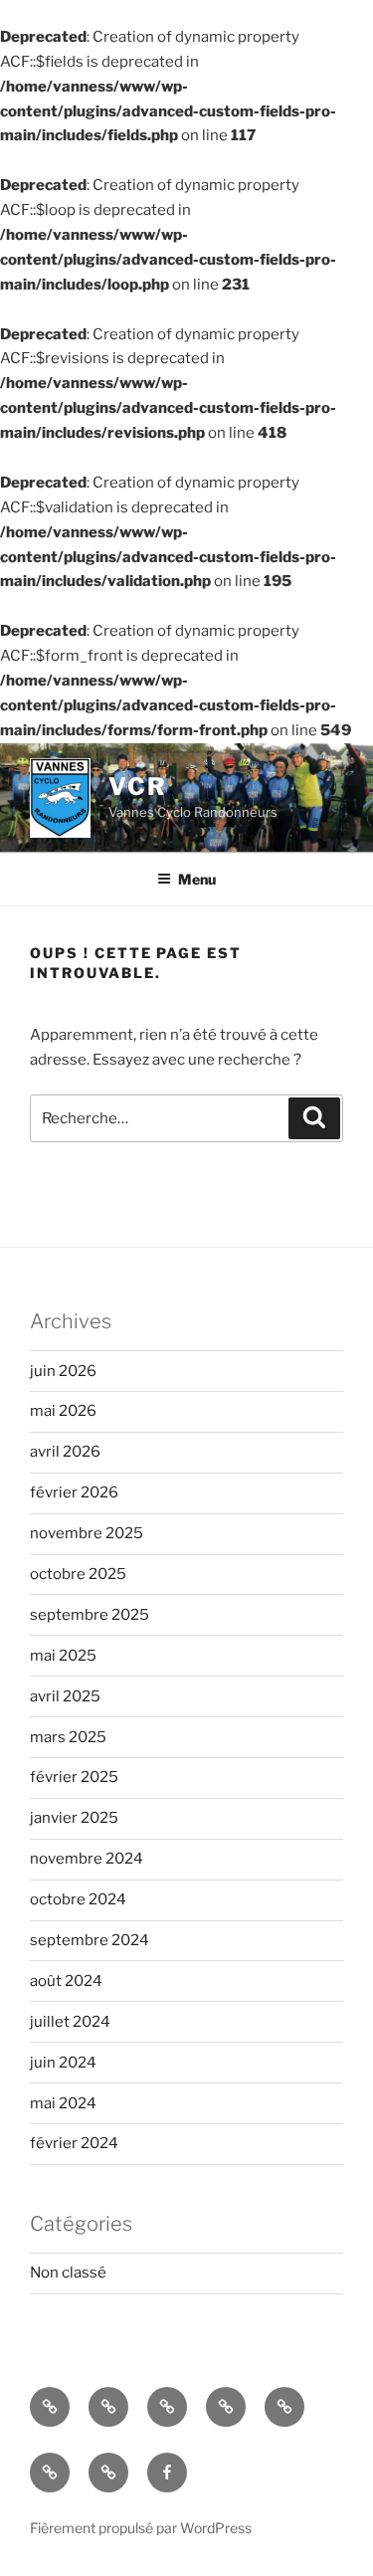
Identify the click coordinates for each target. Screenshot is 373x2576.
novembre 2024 (87, 1859)
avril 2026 (65, 1452)
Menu (197, 879)
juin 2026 (63, 1371)
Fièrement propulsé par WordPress (141, 2528)
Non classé (68, 2273)
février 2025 (74, 1777)
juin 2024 (63, 2063)
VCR (138, 787)
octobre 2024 (78, 1899)
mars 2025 (68, 1737)
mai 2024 (63, 2103)
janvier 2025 (74, 1818)
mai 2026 (63, 1411)
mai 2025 (63, 1656)
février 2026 (74, 1492)
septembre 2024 (90, 1940)
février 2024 (74, 2143)
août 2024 (66, 1981)
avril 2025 (65, 1696)
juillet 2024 (70, 2022)
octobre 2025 (78, 1574)
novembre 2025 (87, 1533)
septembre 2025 (90, 1615)
